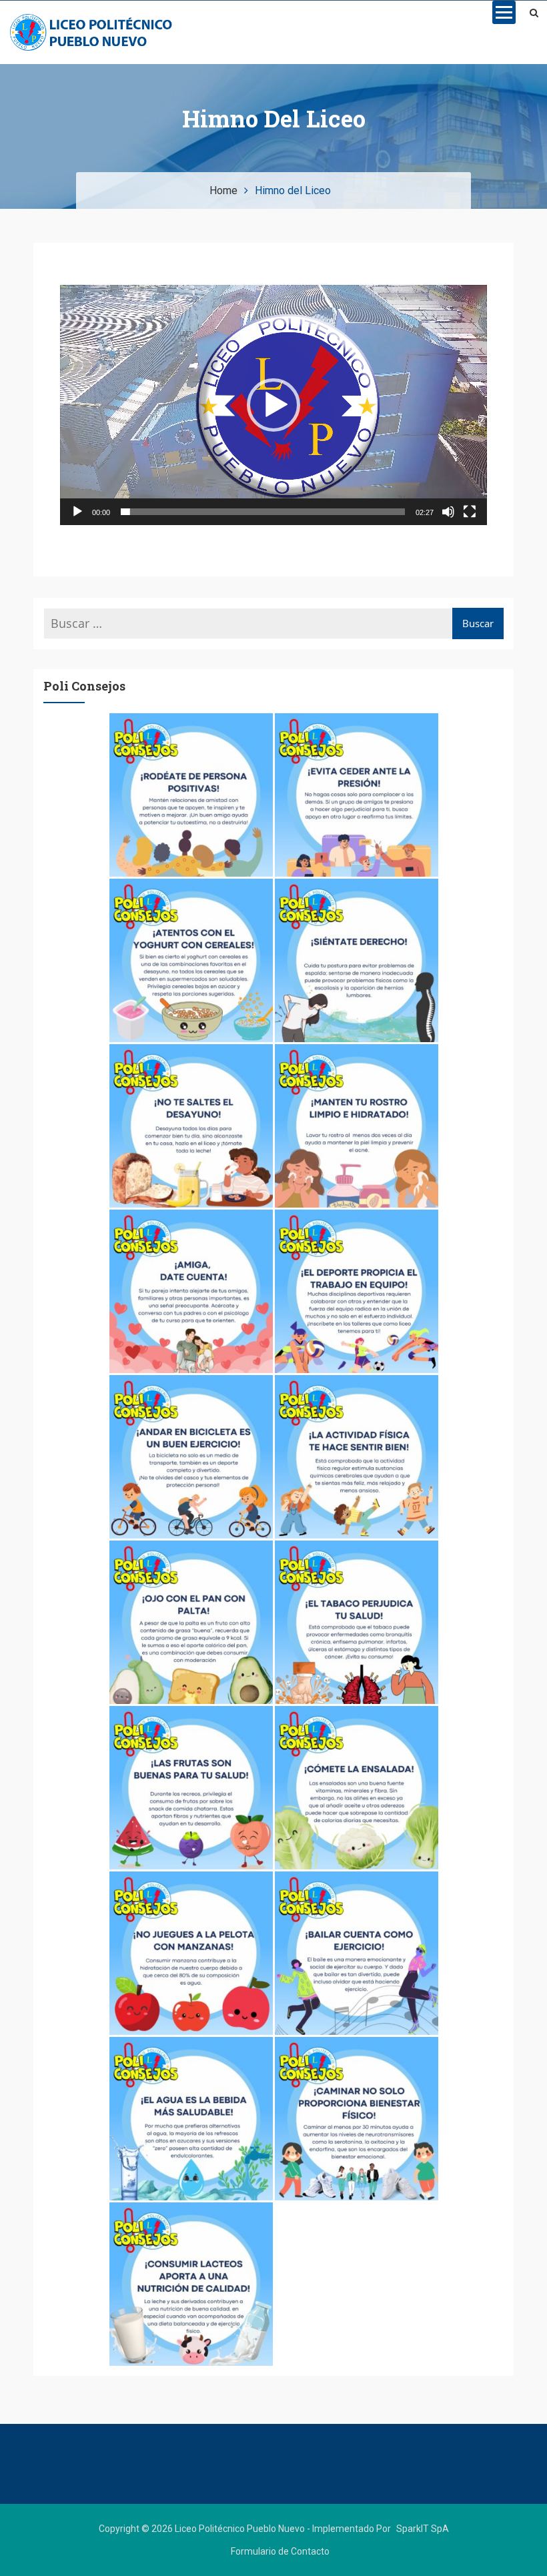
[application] (273, 405)
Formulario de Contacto (280, 2551)
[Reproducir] (77, 512)
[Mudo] (448, 512)
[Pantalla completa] (470, 512)
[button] (273, 405)
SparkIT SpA (423, 2529)
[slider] (263, 512)
